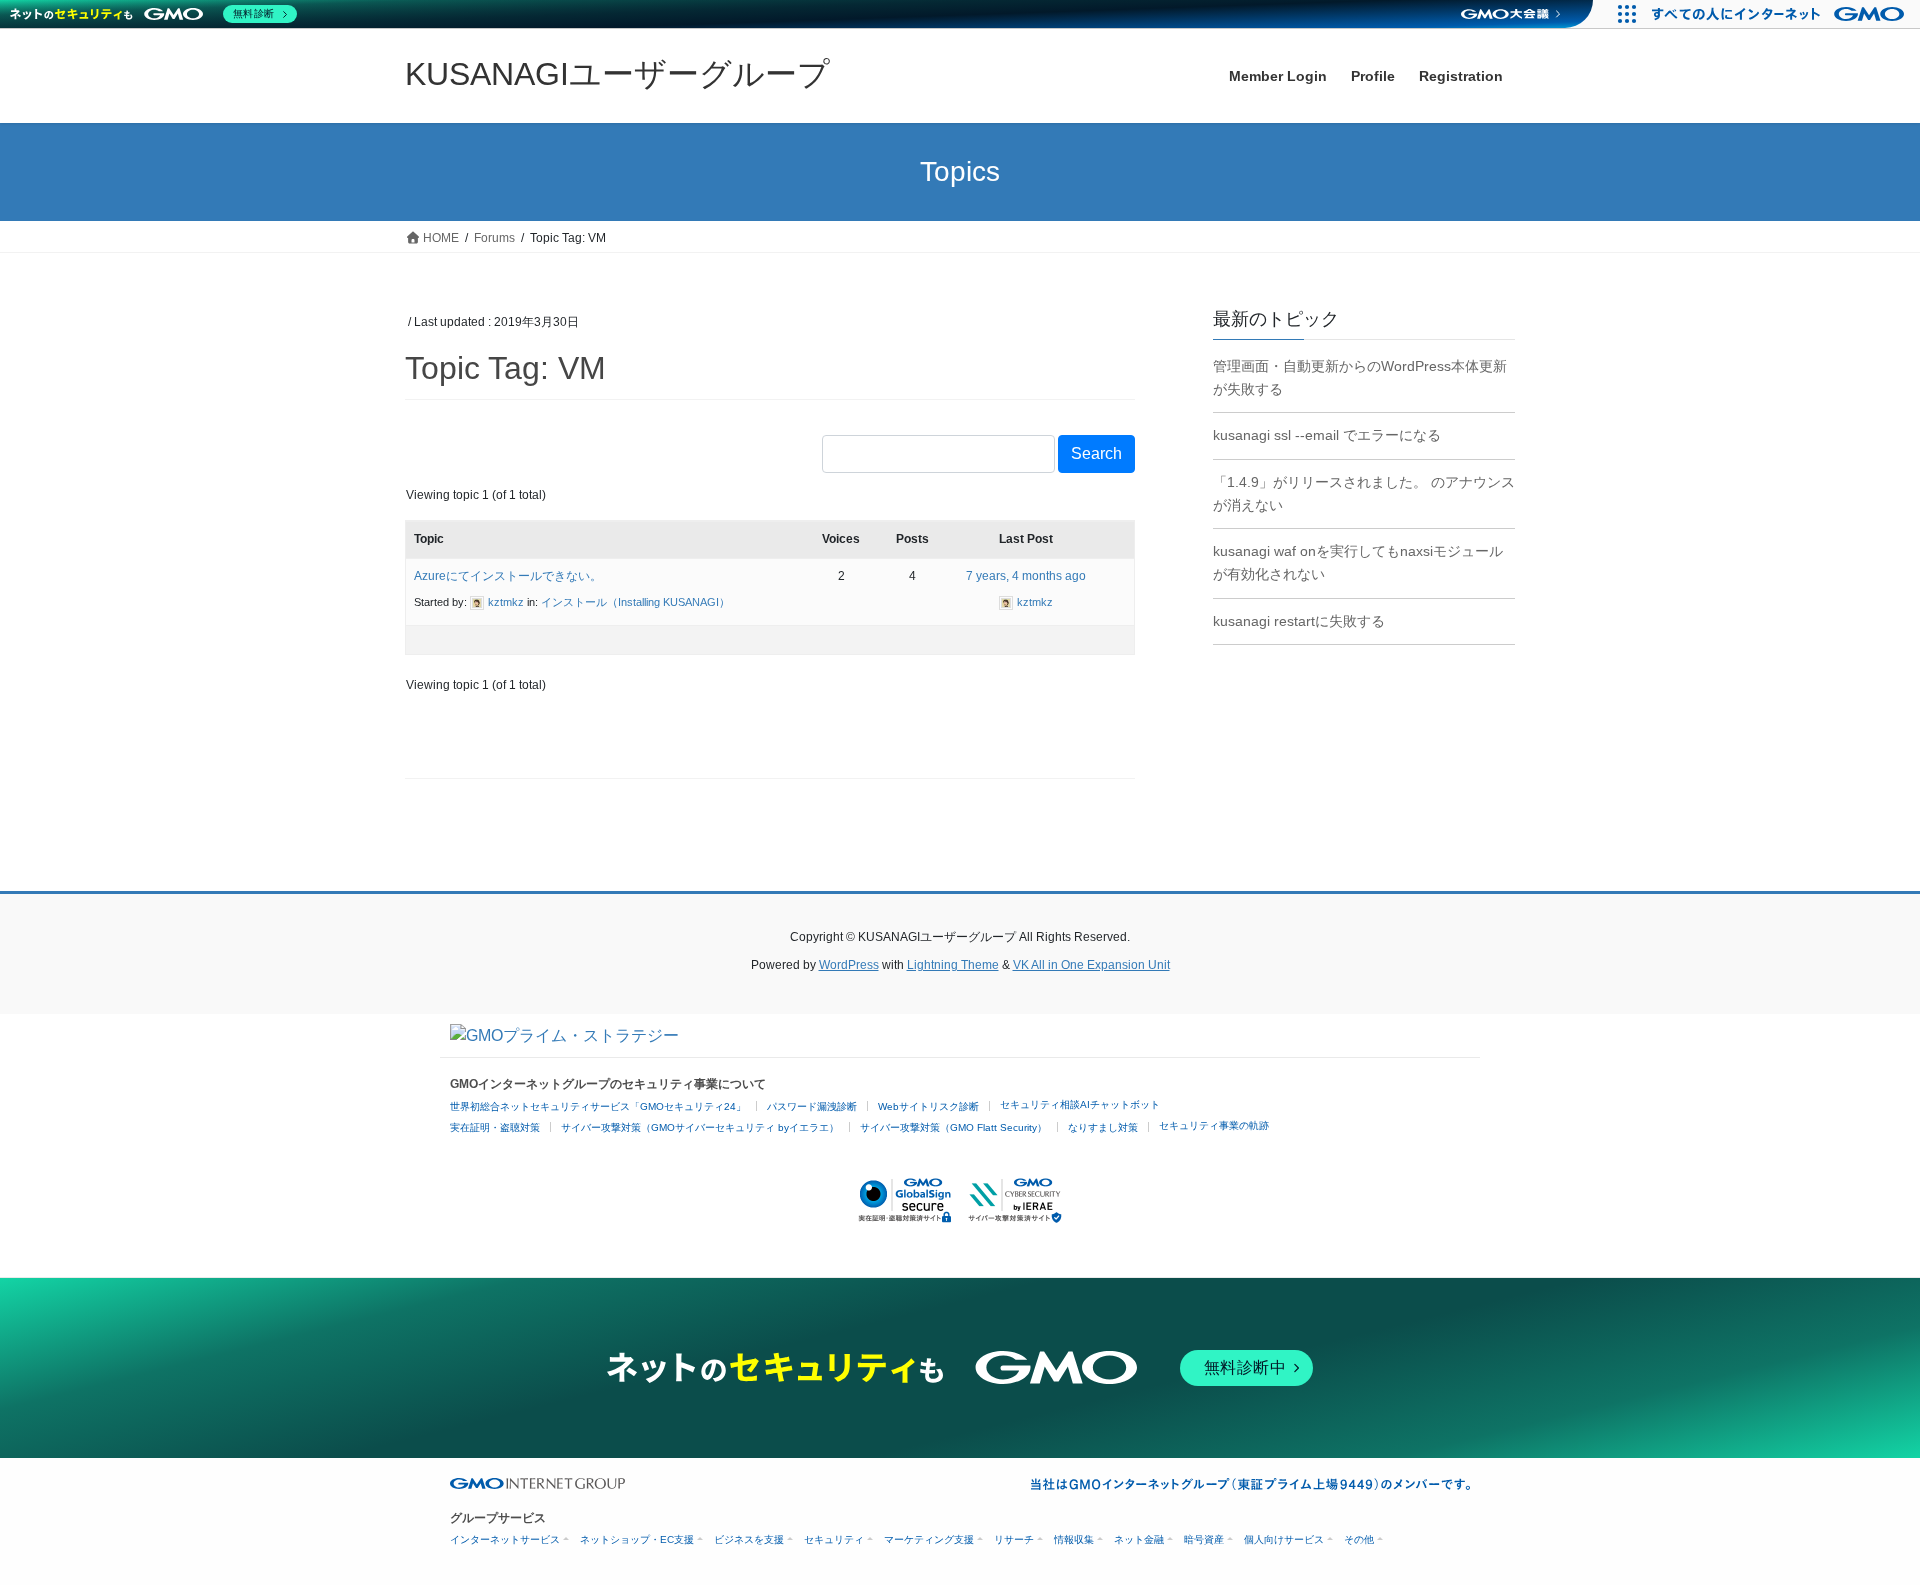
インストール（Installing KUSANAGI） (635, 602)
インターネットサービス (505, 1539)
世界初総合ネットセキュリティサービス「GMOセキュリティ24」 (598, 1106)
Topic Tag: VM (505, 368)
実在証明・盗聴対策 (495, 1127)
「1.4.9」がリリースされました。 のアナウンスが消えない (1364, 493)
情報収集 (1074, 1539)
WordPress (849, 965)
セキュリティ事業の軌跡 (1214, 1125)
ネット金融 (1139, 1539)
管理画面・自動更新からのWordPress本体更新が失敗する (1360, 377)
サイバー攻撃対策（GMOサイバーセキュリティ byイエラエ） (700, 1127)
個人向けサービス (1284, 1539)
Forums (494, 238)
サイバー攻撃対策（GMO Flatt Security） (953, 1127)
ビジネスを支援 (749, 1539)
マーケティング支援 (929, 1539)
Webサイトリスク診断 (928, 1106)
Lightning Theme (953, 965)
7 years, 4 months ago (1026, 576)
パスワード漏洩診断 (812, 1106)
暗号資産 (1204, 1539)
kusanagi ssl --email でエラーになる (1327, 435)
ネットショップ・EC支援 (637, 1539)
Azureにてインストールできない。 (508, 576)
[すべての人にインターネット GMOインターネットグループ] (1780, 14)
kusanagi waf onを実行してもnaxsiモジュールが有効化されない (1358, 562)
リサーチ (1014, 1539)
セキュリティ (834, 1539)
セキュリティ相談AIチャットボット (1080, 1104)
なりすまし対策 (1103, 1127)
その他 (1359, 1539)
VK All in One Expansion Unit (1091, 965)
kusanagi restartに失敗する (1299, 621)
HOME (439, 238)
